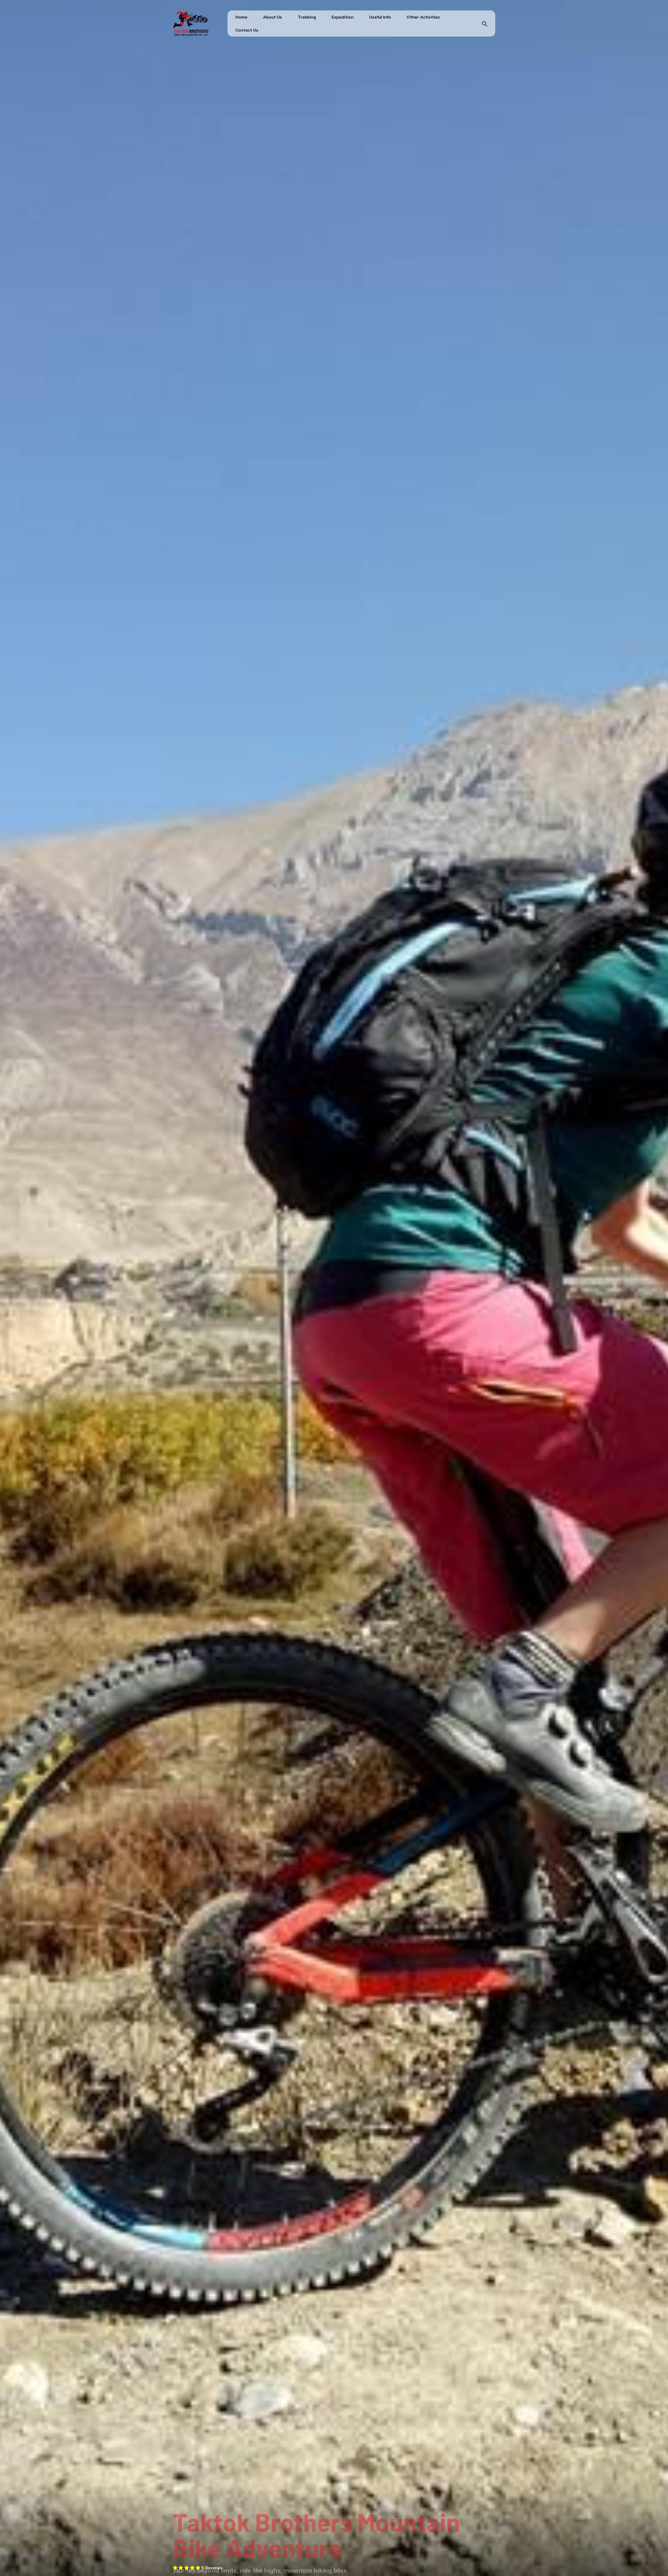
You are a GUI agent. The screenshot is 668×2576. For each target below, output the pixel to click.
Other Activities (423, 17)
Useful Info (380, 17)
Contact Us (247, 30)
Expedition (343, 17)
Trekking (307, 17)
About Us (273, 17)
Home (241, 17)
